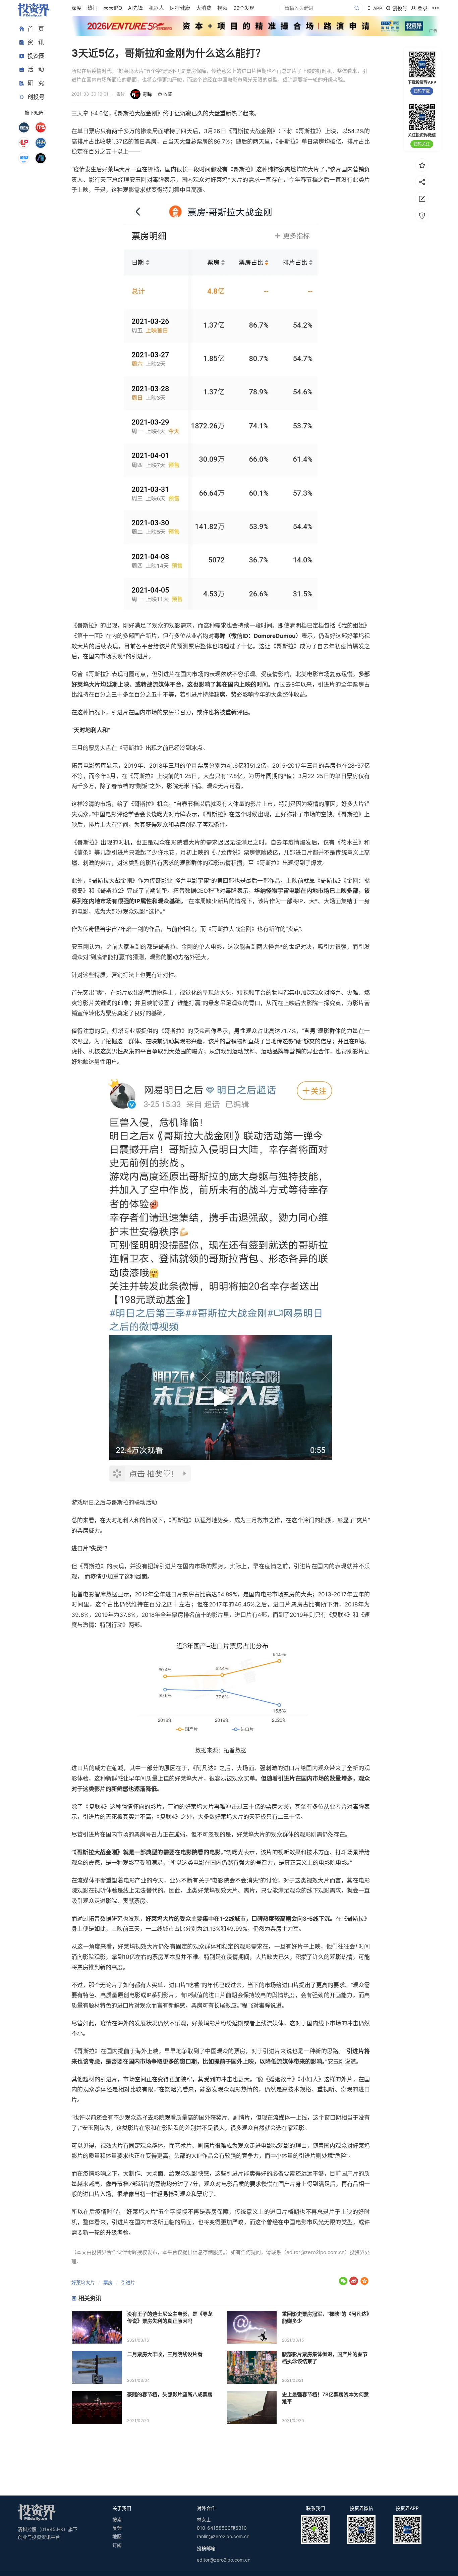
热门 (93, 8)
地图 (117, 2536)
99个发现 (244, 8)
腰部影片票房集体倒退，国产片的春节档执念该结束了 (325, 2358)
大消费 (204, 8)
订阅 (117, 2545)
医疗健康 (180, 8)
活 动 (36, 70)
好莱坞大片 (83, 2282)
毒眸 (147, 94)
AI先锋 (135, 8)
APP (378, 8)
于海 (135, 2051)
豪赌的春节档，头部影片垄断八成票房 (170, 2394)
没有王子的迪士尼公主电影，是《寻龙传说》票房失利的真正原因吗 (170, 2317)
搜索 (117, 2519)
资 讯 (36, 43)
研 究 (36, 83)
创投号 (36, 97)
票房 (108, 2282)
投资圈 (36, 56)
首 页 (36, 29)
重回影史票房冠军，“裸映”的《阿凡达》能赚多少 (326, 2317)
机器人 (156, 8)
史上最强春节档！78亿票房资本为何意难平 (325, 2398)
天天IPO (113, 8)
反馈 (117, 2528)
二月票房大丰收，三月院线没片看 (165, 2354)
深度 (76, 8)
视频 (222, 8)
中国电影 (105, 814)
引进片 (128, 2282)
